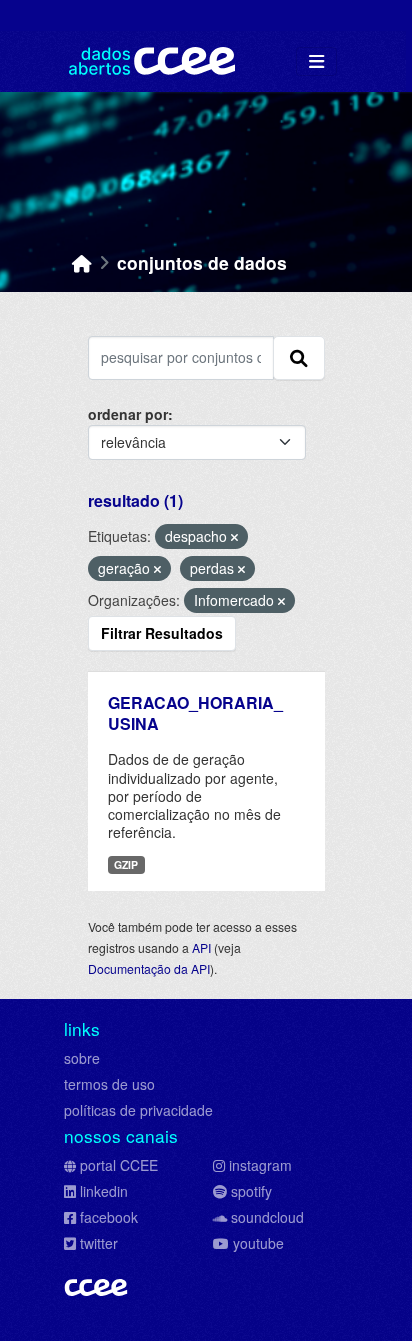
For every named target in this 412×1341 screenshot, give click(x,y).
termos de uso (109, 1084)
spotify (251, 1191)
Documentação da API (149, 968)
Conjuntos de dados (202, 262)
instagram (260, 1165)
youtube (258, 1243)
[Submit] (299, 358)
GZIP (126, 864)
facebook (109, 1217)
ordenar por (128, 414)
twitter (99, 1243)
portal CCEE (119, 1165)
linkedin (104, 1191)
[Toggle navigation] (316, 61)
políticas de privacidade (138, 1110)
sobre (82, 1058)
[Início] (82, 262)
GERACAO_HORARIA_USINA (195, 713)
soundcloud (267, 1217)
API (201, 947)
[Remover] (234, 537)
